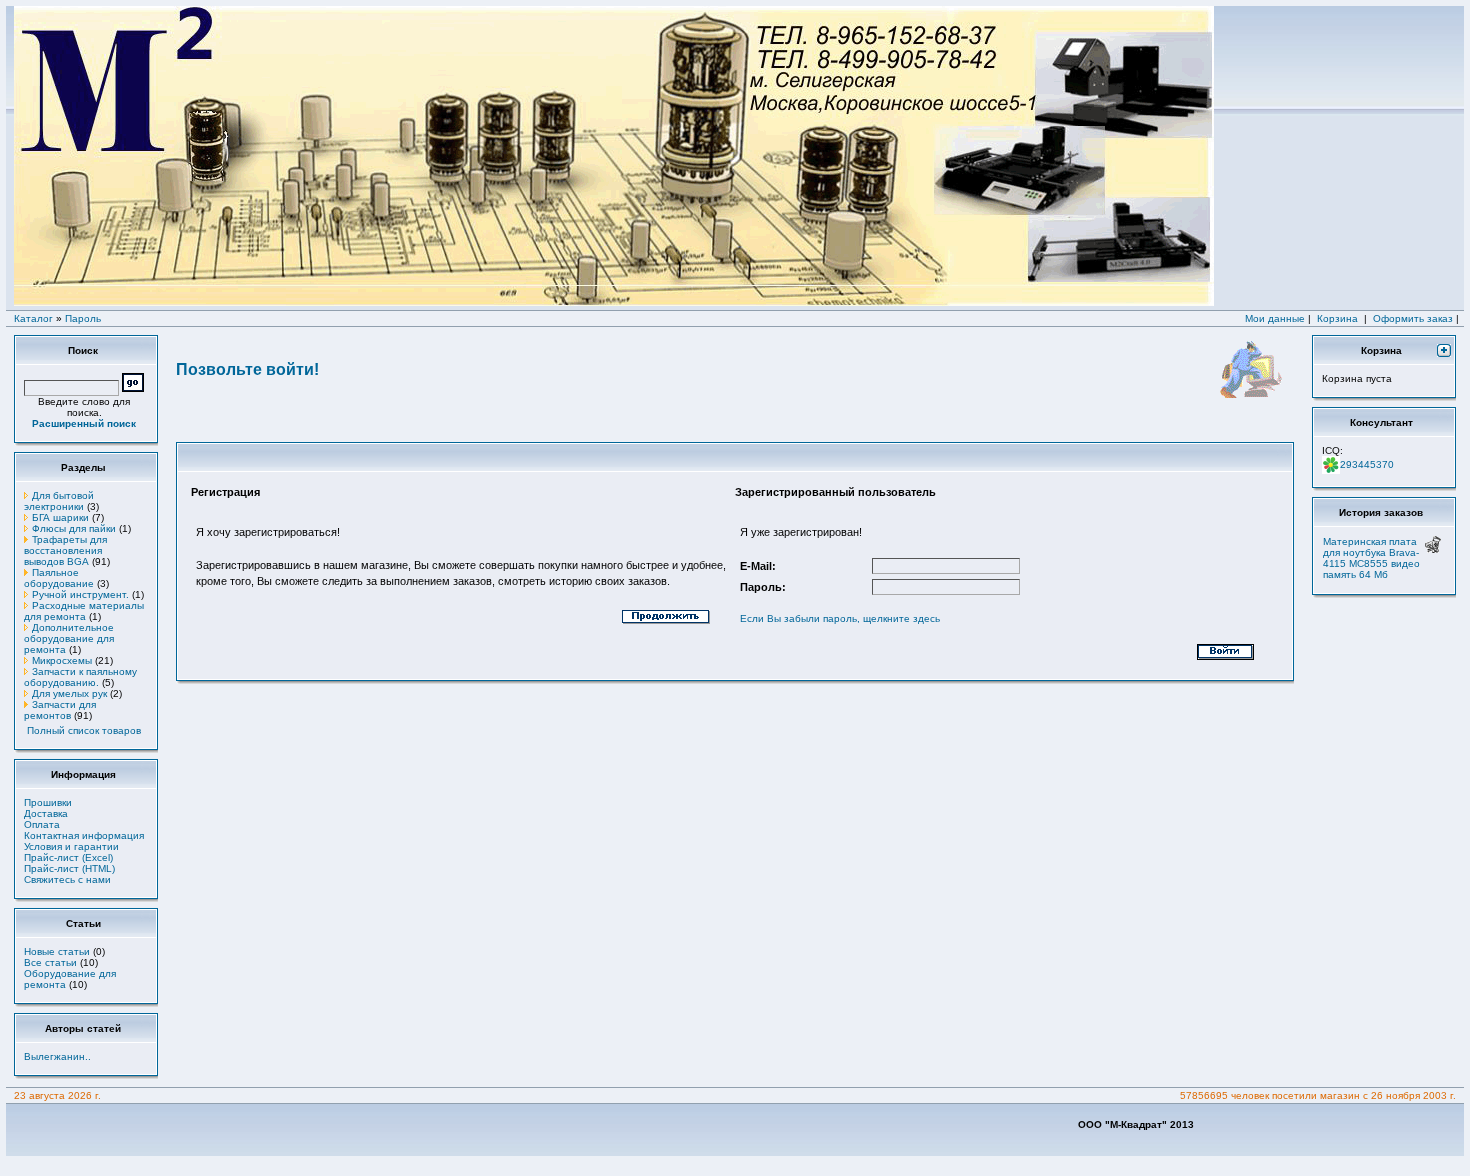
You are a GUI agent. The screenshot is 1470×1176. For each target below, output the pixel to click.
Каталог (33, 318)
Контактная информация (84, 835)
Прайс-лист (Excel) (68, 857)
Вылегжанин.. (57, 1056)
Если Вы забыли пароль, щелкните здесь (840, 618)
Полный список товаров (84, 730)
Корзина (1337, 318)
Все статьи (50, 962)
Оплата (42, 824)
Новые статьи (57, 951)
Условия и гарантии (71, 846)
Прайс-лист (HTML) (69, 868)
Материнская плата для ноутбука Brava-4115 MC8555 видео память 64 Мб (1371, 558)
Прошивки (48, 802)
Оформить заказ (1413, 318)
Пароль (83, 318)
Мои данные (1275, 318)
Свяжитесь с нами (67, 879)
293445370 (1367, 464)
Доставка (46, 813)
